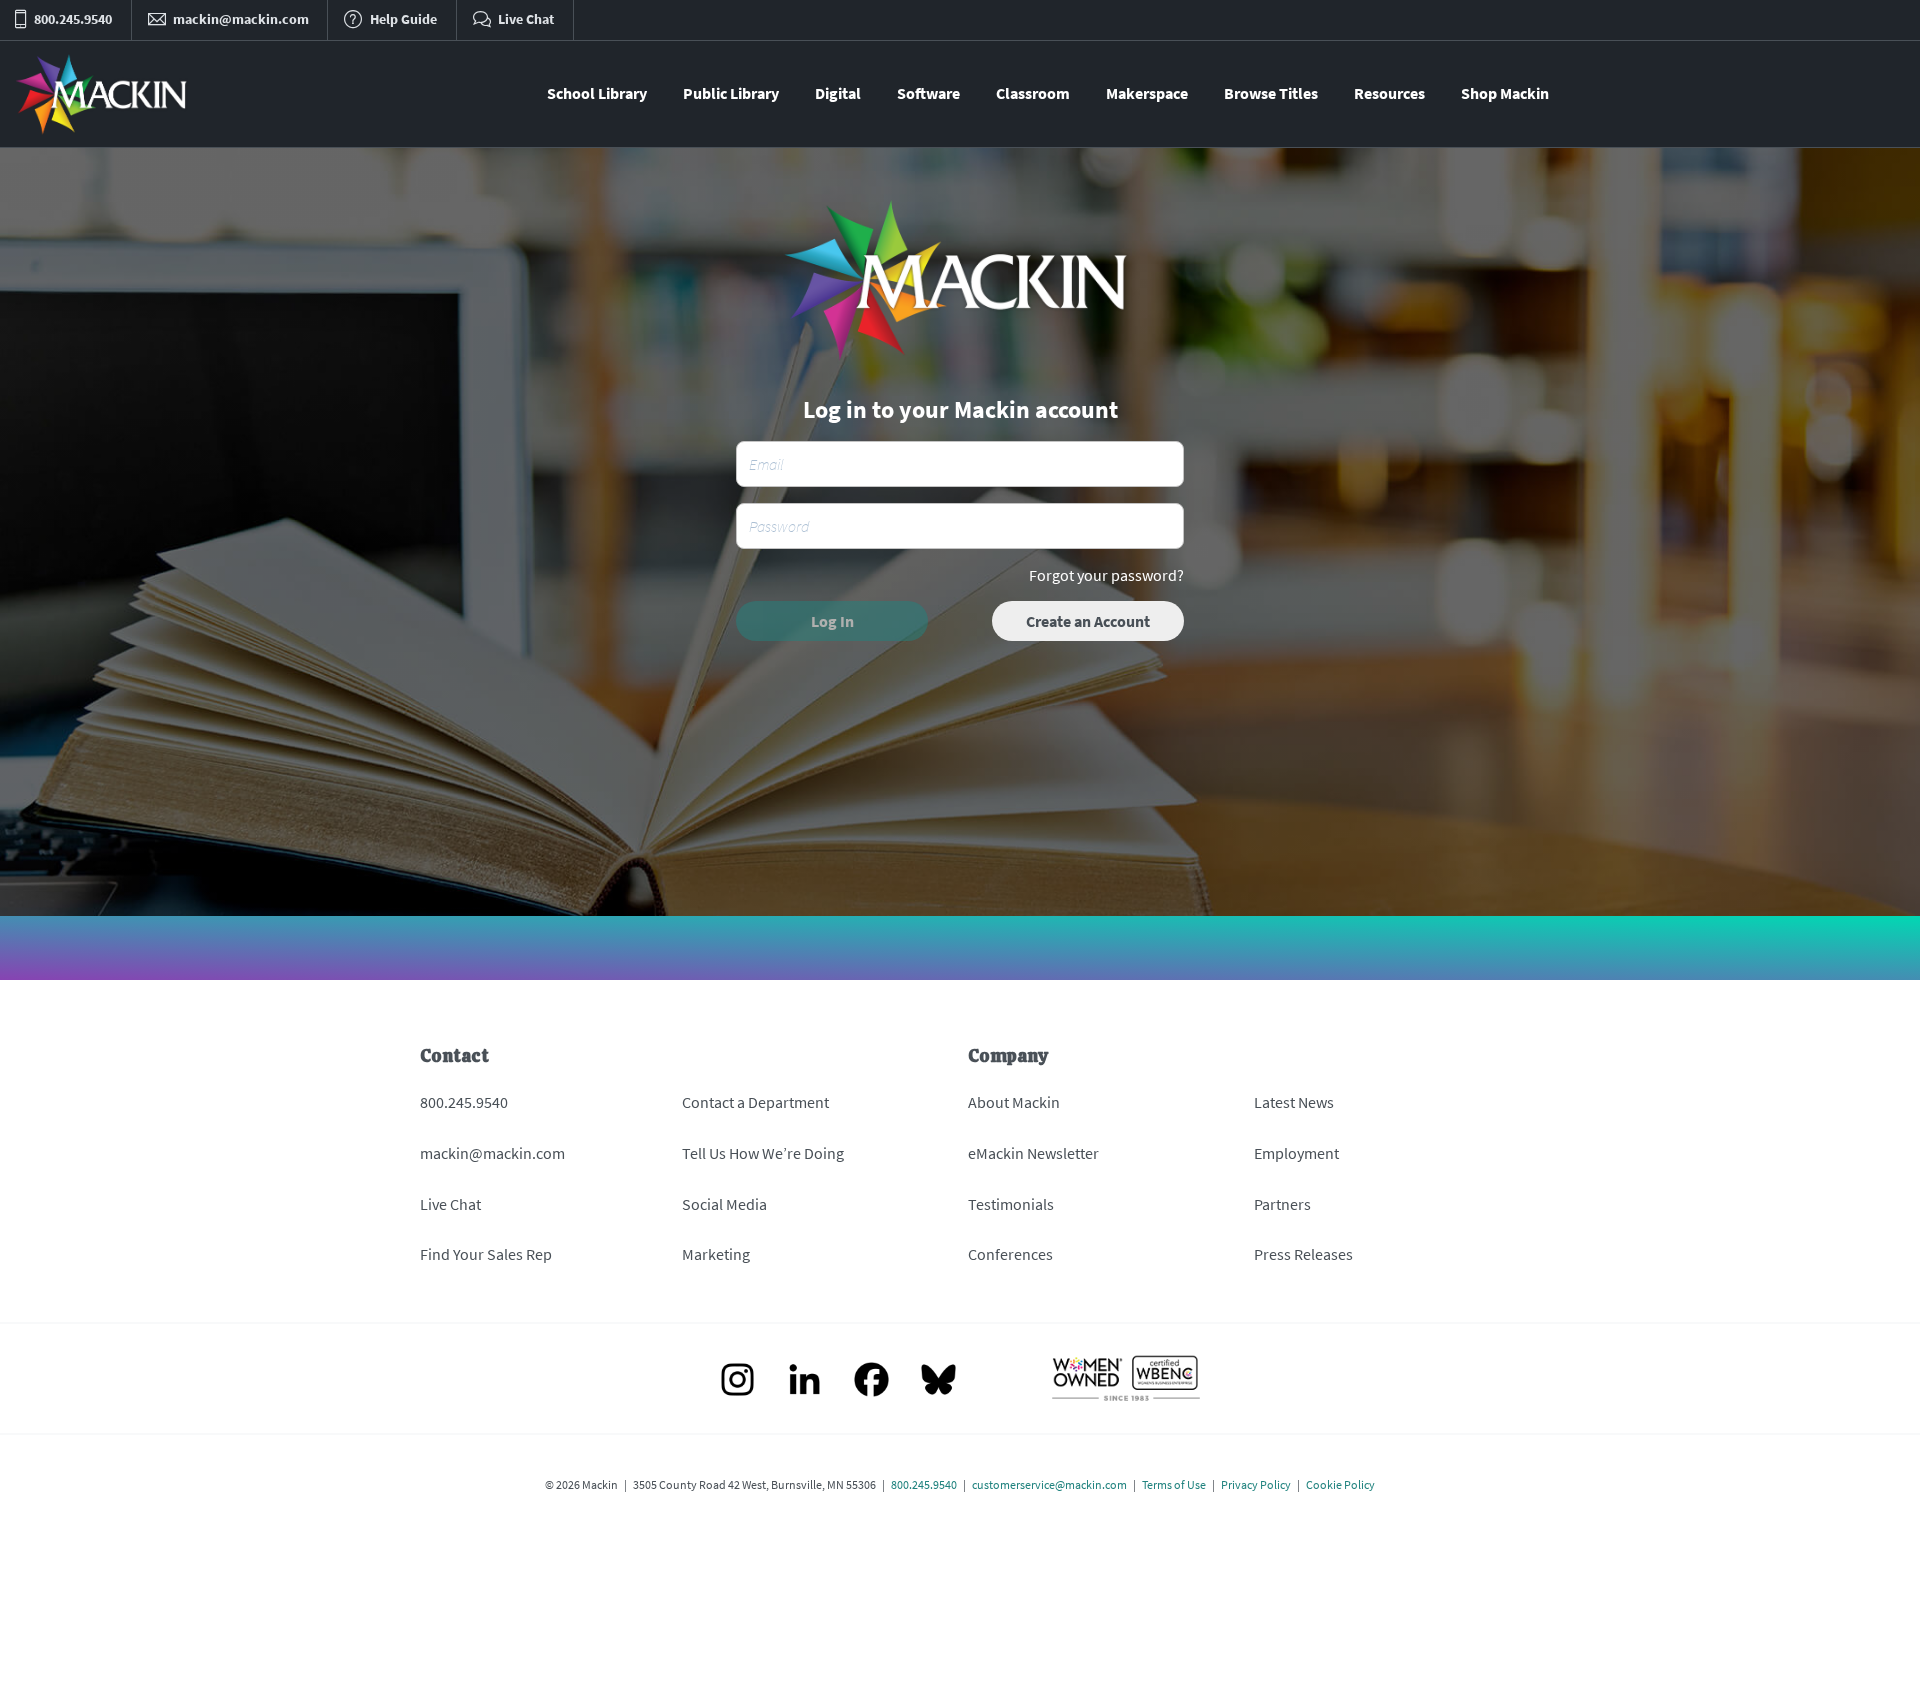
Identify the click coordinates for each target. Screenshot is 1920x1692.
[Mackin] (102, 94)
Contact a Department (755, 1102)
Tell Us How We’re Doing (763, 1153)
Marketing (716, 1254)
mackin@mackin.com (492, 1153)
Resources (1389, 93)
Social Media (724, 1204)
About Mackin (1014, 1102)
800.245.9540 (464, 1102)
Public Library (731, 93)
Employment (1296, 1153)
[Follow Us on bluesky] (938, 1381)
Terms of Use (1174, 1484)
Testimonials (1011, 1204)
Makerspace (1147, 93)
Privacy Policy (1256, 1484)
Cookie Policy (1340, 1484)
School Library (597, 93)
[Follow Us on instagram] (737, 1381)
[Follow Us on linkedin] (804, 1381)
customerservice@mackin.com (1049, 1484)
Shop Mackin (1505, 93)
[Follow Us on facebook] (871, 1381)
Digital (838, 93)
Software (928, 93)
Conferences (1010, 1254)
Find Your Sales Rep (486, 1254)
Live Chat (450, 1204)
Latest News (1294, 1102)
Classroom (1033, 93)
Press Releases (1303, 1254)
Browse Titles (1271, 93)
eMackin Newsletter (1033, 1153)
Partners (1282, 1204)
